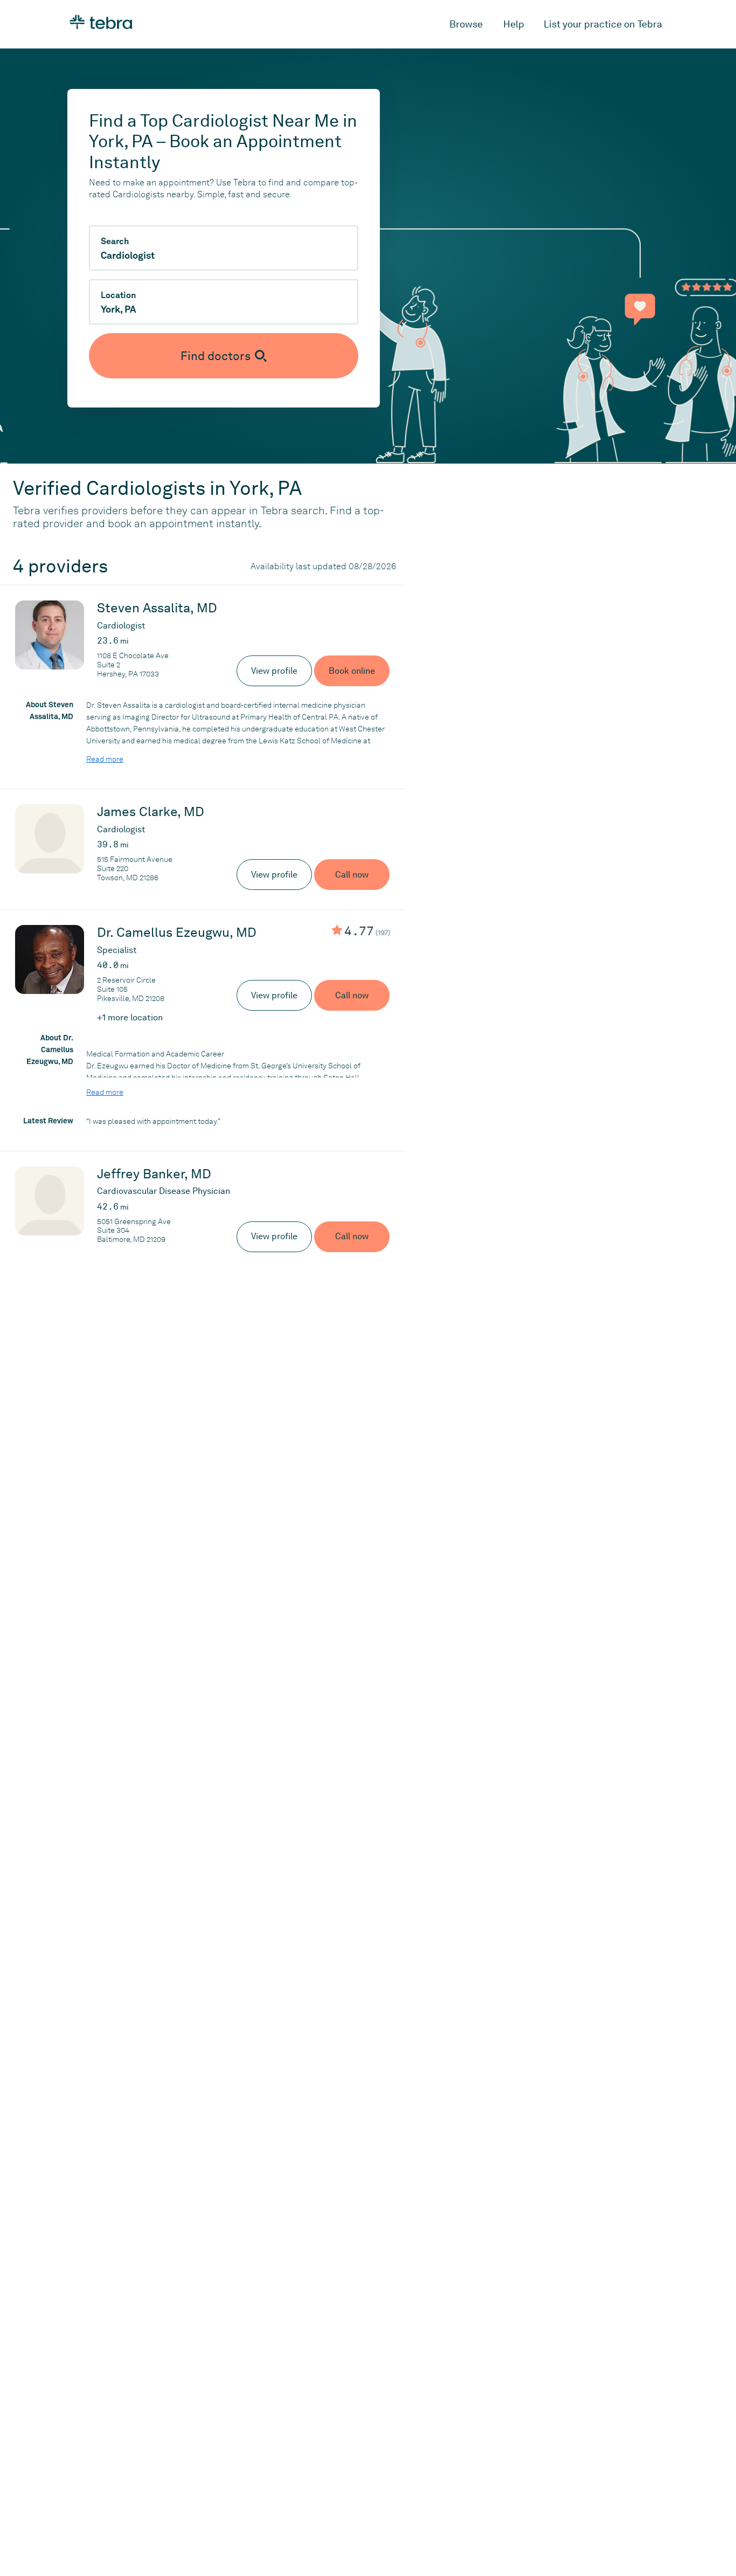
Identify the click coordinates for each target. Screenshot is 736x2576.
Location (118, 295)
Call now (352, 875)
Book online (352, 671)
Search (115, 241)
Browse (466, 24)
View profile (274, 671)
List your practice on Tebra (603, 24)
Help (514, 24)
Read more (105, 759)
